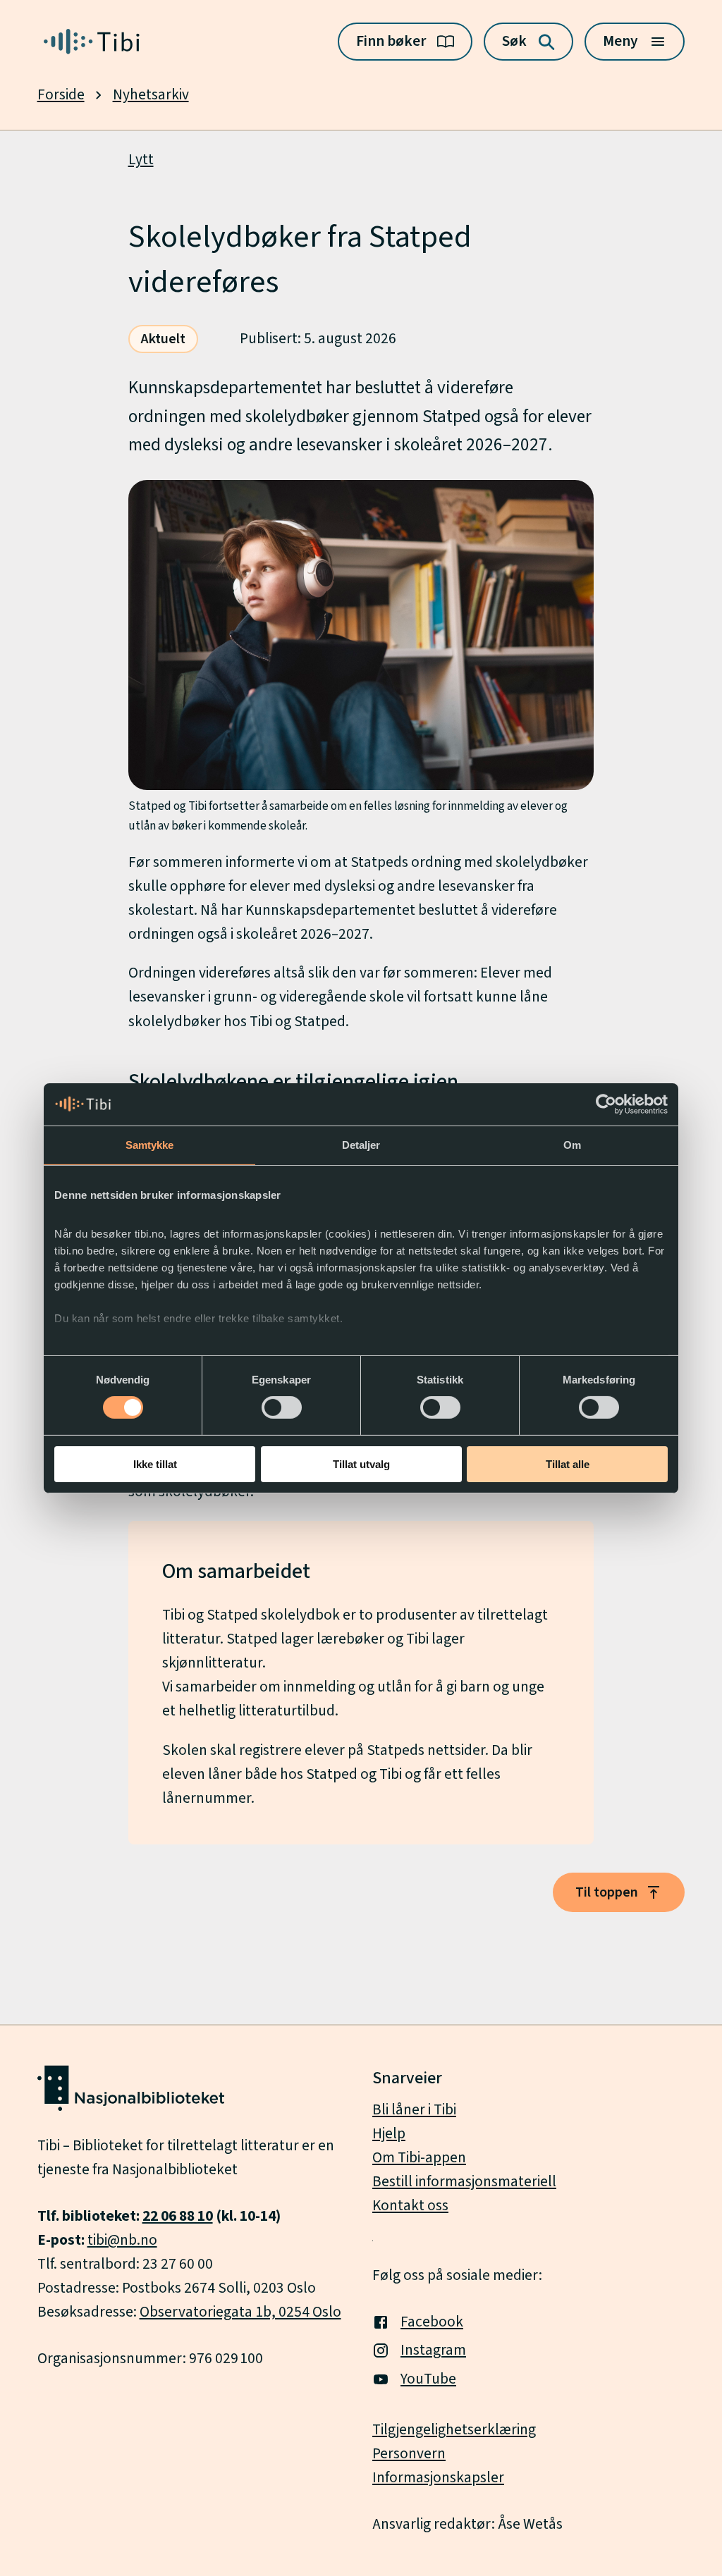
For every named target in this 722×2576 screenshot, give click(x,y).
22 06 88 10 (178, 2216)
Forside (61, 95)
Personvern (409, 2454)
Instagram (433, 2350)
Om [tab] (572, 1144)
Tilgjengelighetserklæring (454, 2430)
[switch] (282, 1407)
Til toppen (607, 1892)
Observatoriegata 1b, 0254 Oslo (240, 2312)
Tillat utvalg (361, 1464)
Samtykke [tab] (150, 1144)
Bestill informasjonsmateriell (464, 2182)
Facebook (432, 2322)
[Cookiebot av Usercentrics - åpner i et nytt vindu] (606, 1104)
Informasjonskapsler (438, 2478)
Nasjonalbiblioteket (175, 2170)
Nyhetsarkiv (151, 95)
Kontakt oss (410, 2206)
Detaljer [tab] (361, 1144)
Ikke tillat (155, 1464)
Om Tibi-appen (419, 2158)
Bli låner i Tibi (414, 2110)
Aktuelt (163, 339)
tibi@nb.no (122, 2240)
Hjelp (389, 2134)
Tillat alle (568, 1464)
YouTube (428, 2379)
